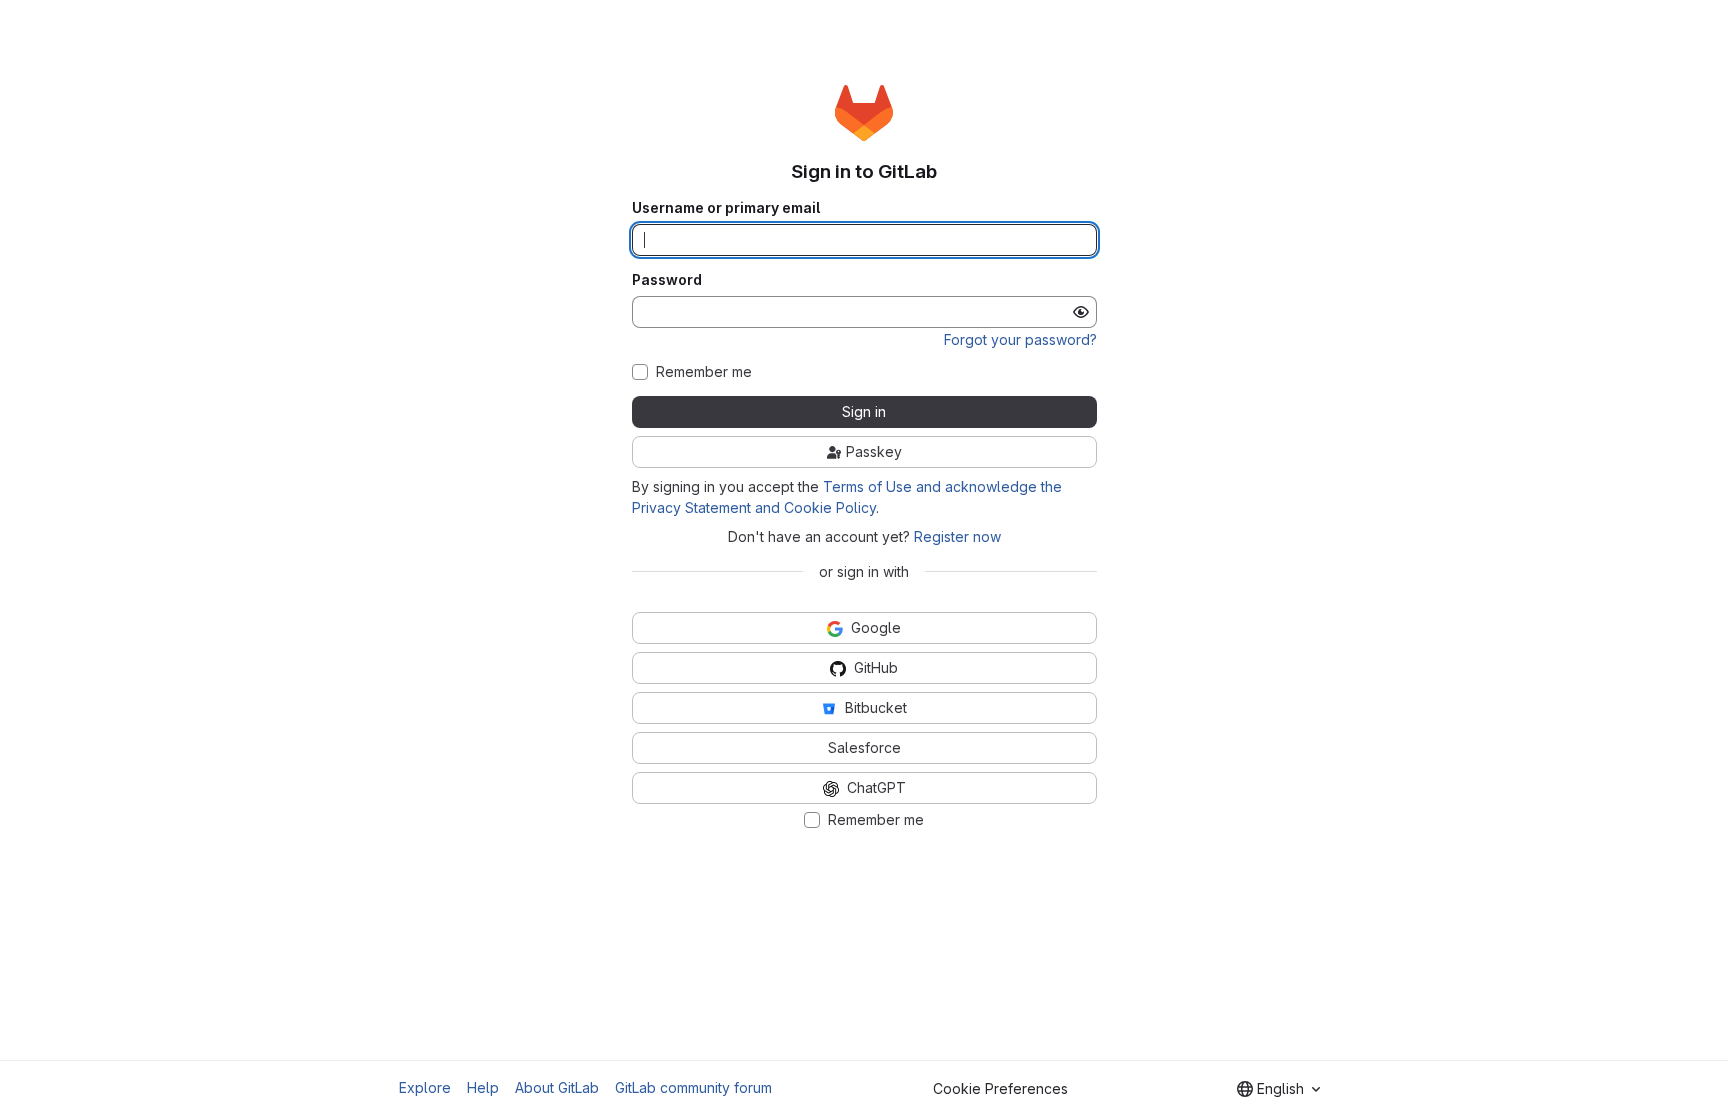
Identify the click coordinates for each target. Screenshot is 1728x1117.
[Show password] (1081, 312)
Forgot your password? (1020, 339)
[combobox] (1278, 1089)
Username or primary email (726, 208)
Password (667, 280)
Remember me (704, 372)
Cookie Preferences (1000, 1088)
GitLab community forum (693, 1087)
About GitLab (557, 1087)
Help (483, 1087)
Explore (425, 1087)
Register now (957, 536)
